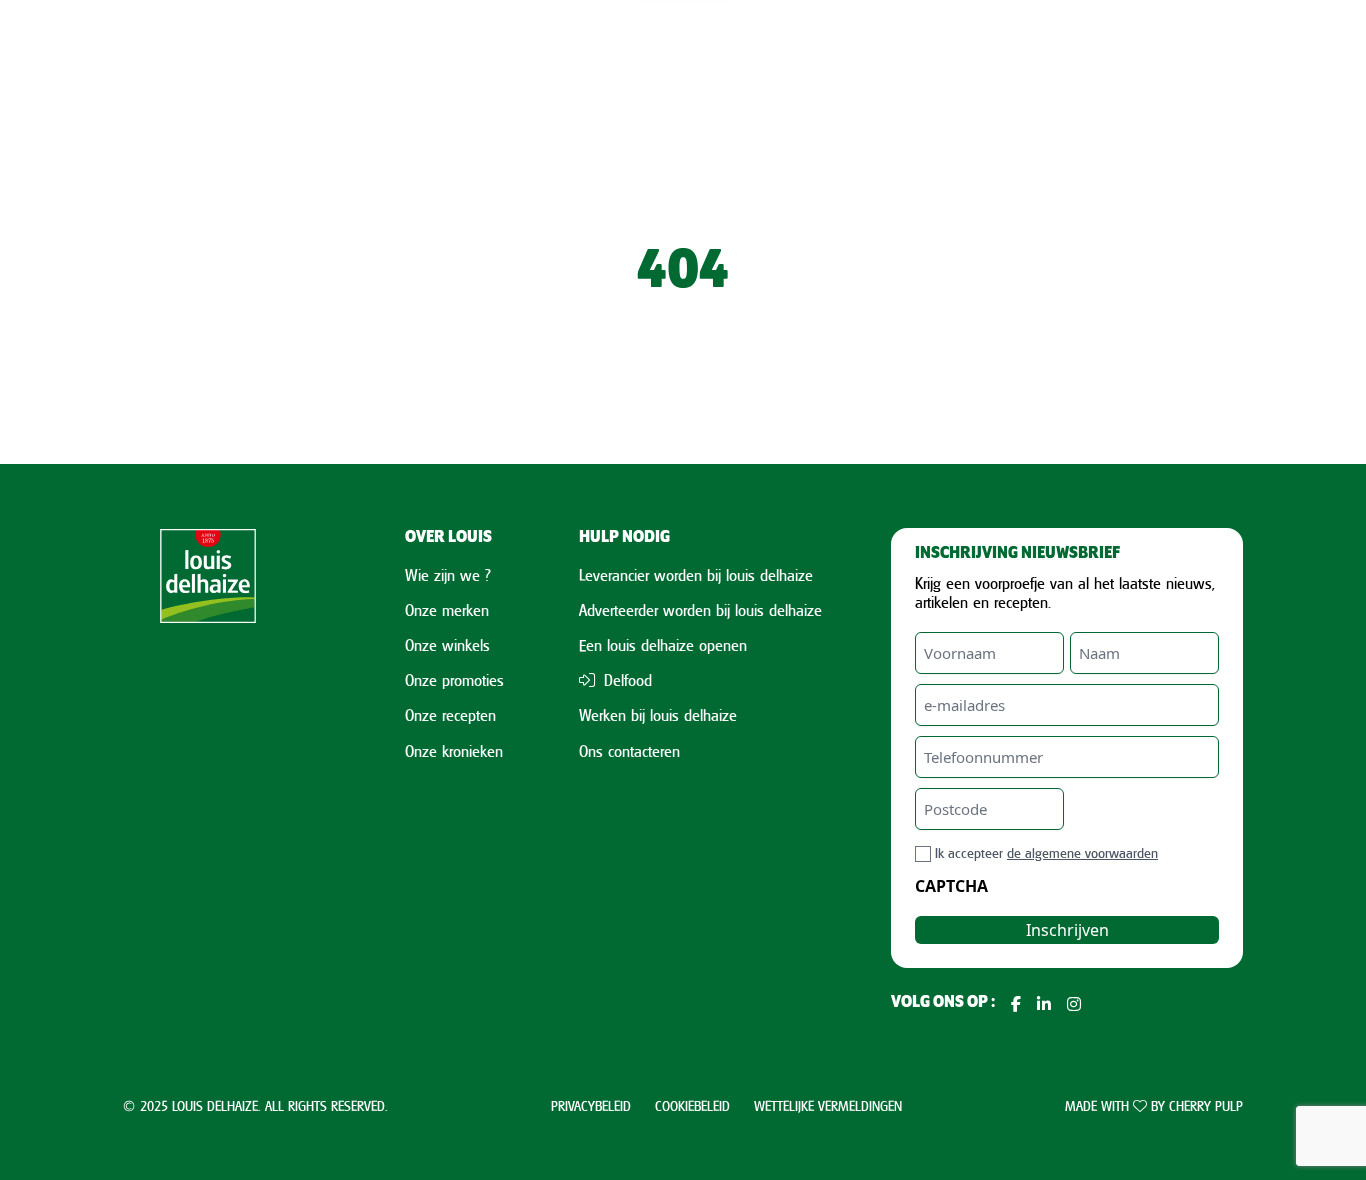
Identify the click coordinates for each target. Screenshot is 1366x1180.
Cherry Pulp (1206, 1105)
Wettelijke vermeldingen (828, 1105)
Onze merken (447, 610)
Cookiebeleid (692, 1105)
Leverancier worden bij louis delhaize (696, 575)
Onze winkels (447, 645)
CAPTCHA (951, 886)
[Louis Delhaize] (208, 772)
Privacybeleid (591, 1105)
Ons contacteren (629, 751)
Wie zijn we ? (448, 575)
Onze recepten (450, 715)
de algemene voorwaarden (1082, 852)
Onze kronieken (454, 751)
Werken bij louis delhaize (658, 715)
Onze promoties (454, 680)
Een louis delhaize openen (663, 645)
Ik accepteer (1046, 852)
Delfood (625, 680)
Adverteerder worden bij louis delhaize (700, 610)
